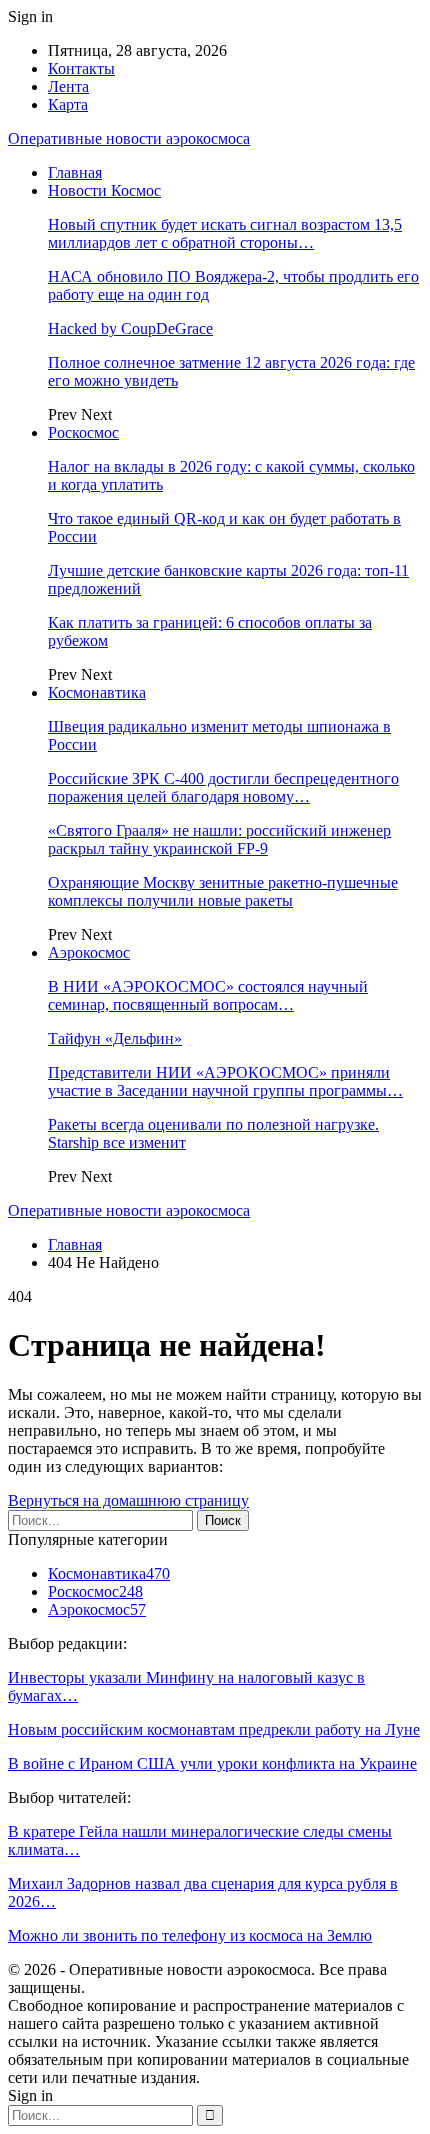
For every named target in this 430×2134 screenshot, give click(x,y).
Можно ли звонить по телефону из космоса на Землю (190, 1935)
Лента (68, 86)
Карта (68, 104)
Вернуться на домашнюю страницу (128, 1500)
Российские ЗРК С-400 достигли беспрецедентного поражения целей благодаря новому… (223, 787)
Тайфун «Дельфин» (115, 1038)
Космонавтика (97, 692)
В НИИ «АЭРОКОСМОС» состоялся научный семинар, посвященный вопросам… (208, 995)
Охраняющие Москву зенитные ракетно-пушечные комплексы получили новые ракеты (223, 891)
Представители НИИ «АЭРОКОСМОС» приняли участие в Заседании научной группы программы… (225, 1081)
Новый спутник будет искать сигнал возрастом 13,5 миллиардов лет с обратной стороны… (225, 233)
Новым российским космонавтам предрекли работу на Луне (214, 1729)
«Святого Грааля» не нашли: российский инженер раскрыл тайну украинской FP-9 (219, 839)
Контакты (81, 68)
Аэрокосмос (89, 952)
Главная (75, 172)
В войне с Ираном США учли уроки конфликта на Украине (212, 1763)
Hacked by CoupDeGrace (130, 328)
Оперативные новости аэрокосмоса (129, 138)
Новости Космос (104, 190)
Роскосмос (83, 432)
